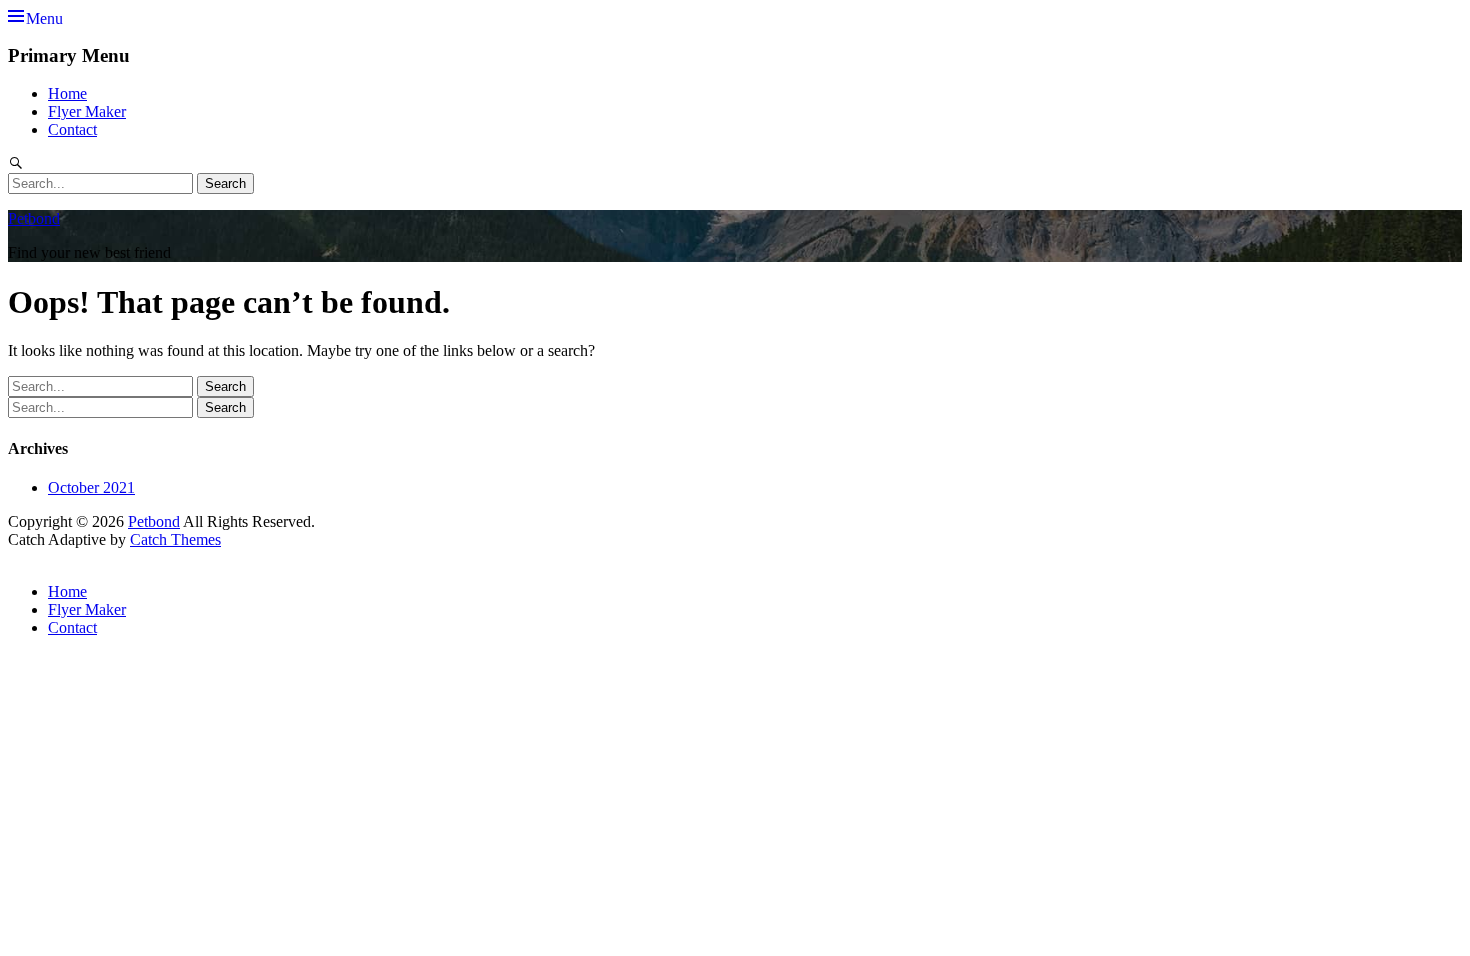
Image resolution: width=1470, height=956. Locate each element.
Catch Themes (175, 539)
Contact (72, 129)
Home (67, 93)
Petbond (34, 218)
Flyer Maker (87, 111)
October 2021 (91, 487)
